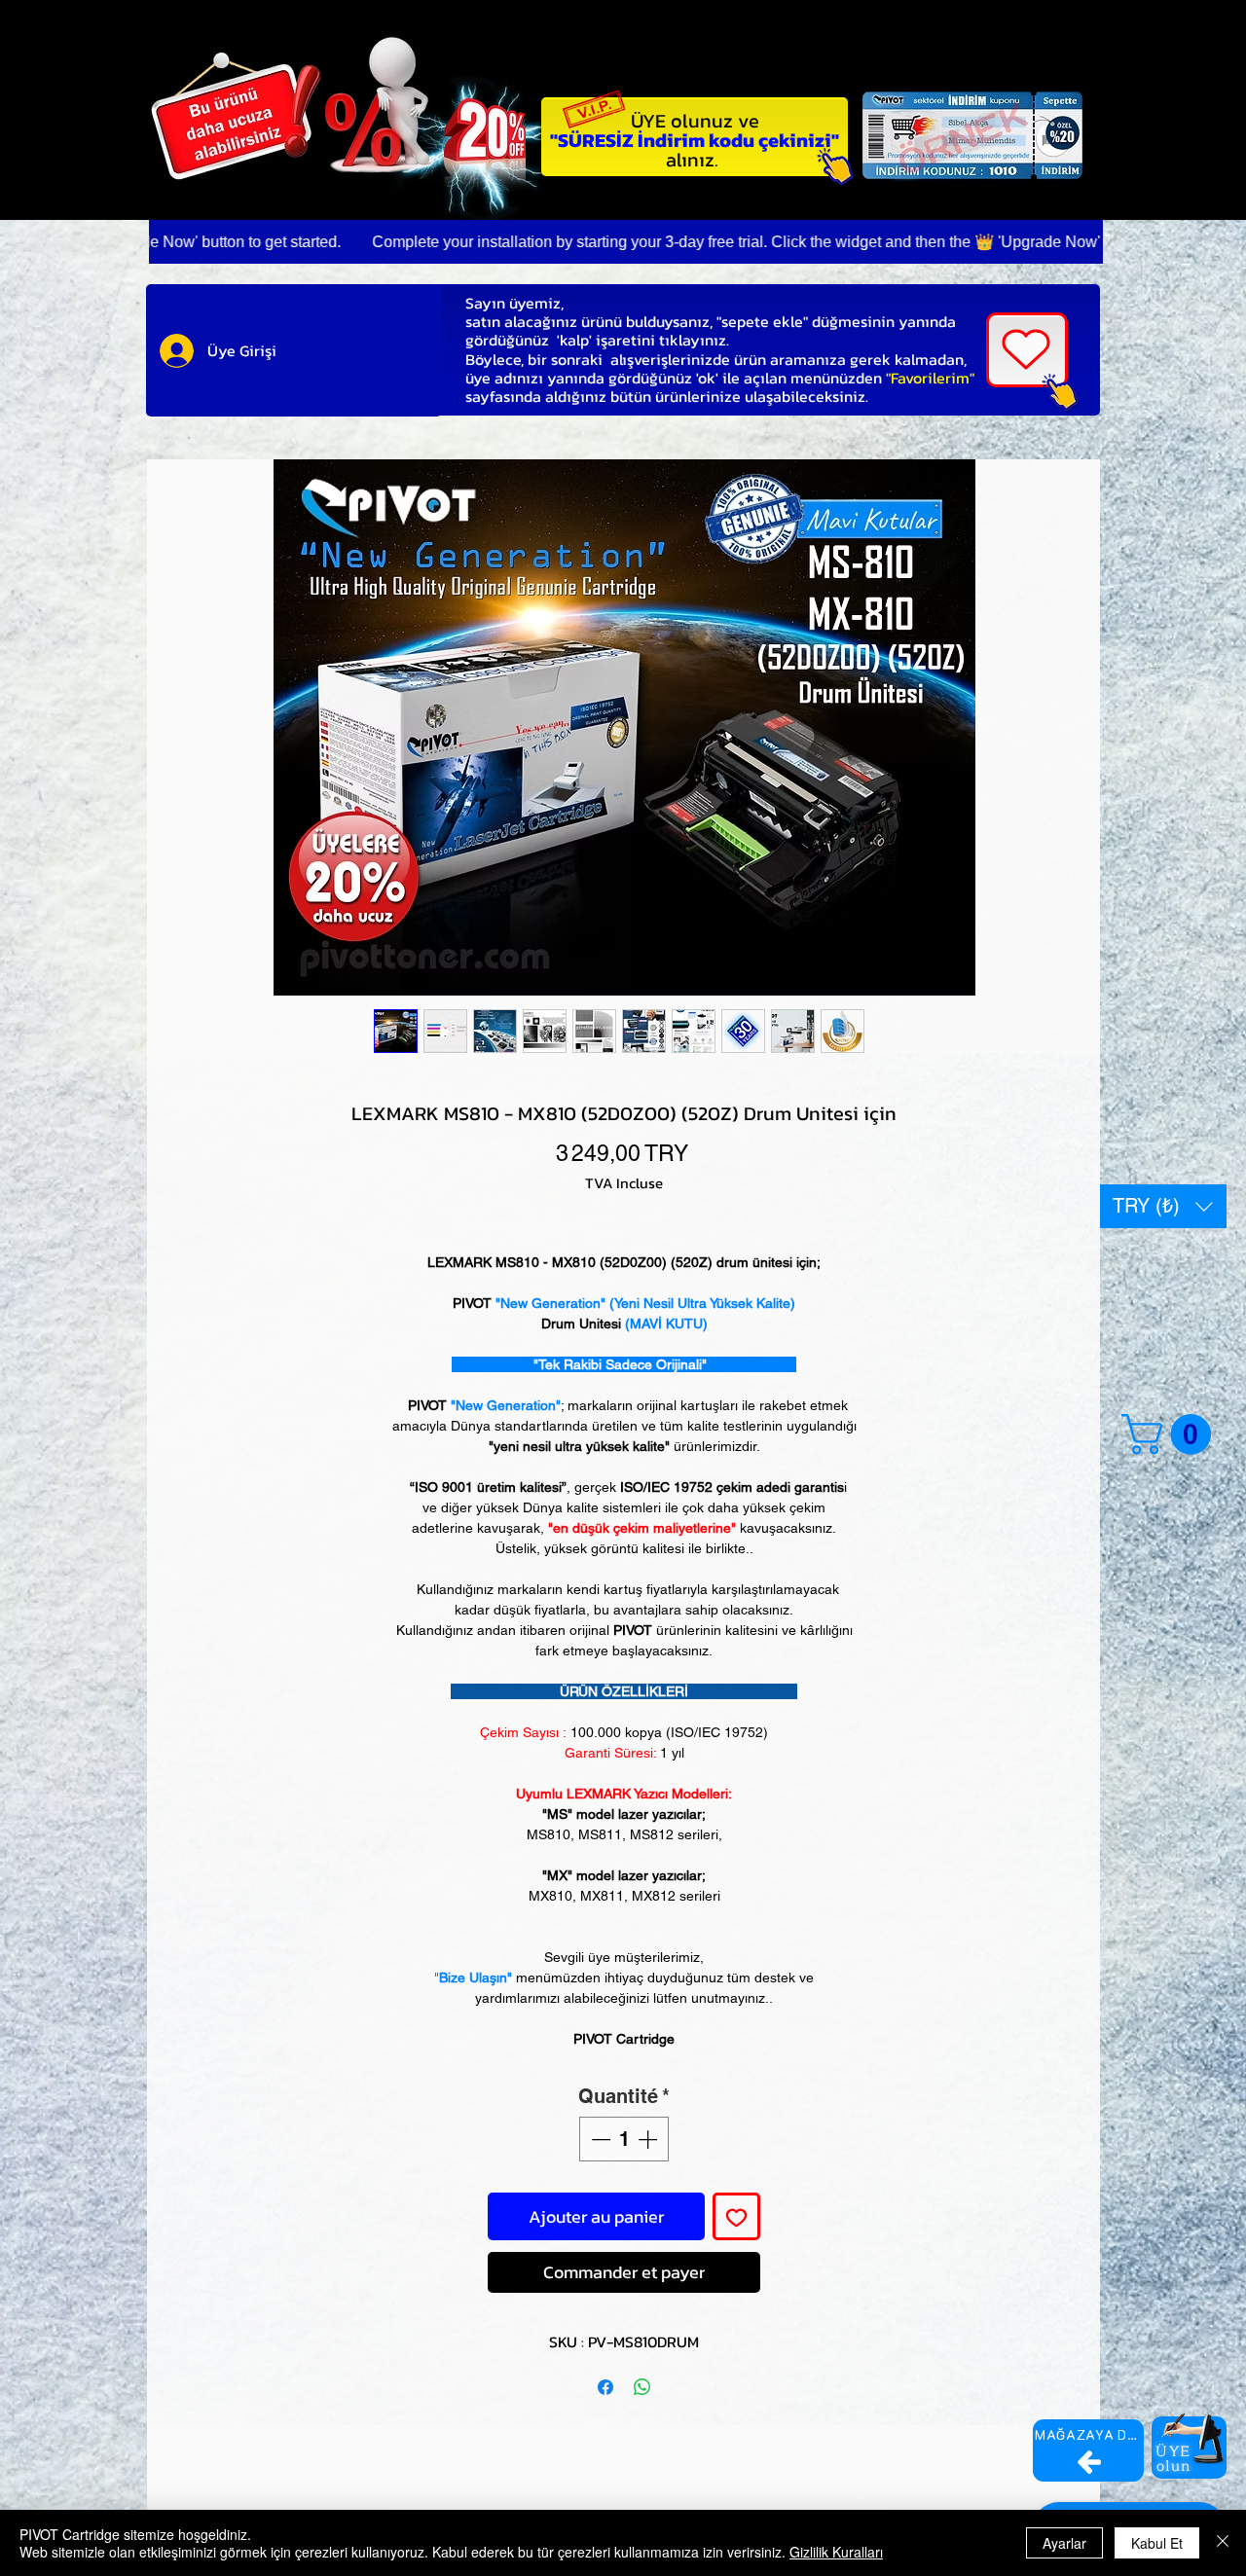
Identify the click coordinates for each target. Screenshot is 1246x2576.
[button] (1163, 1206)
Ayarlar (1064, 2543)
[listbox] (1163, 1206)
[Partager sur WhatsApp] (642, 2387)
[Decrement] (599, 2139)
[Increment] (649, 2139)
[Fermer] (1223, 2543)
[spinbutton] (624, 2139)
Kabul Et (1157, 2543)
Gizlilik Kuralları (836, 2552)
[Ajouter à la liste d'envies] (736, 2216)
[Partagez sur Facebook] (605, 2387)
